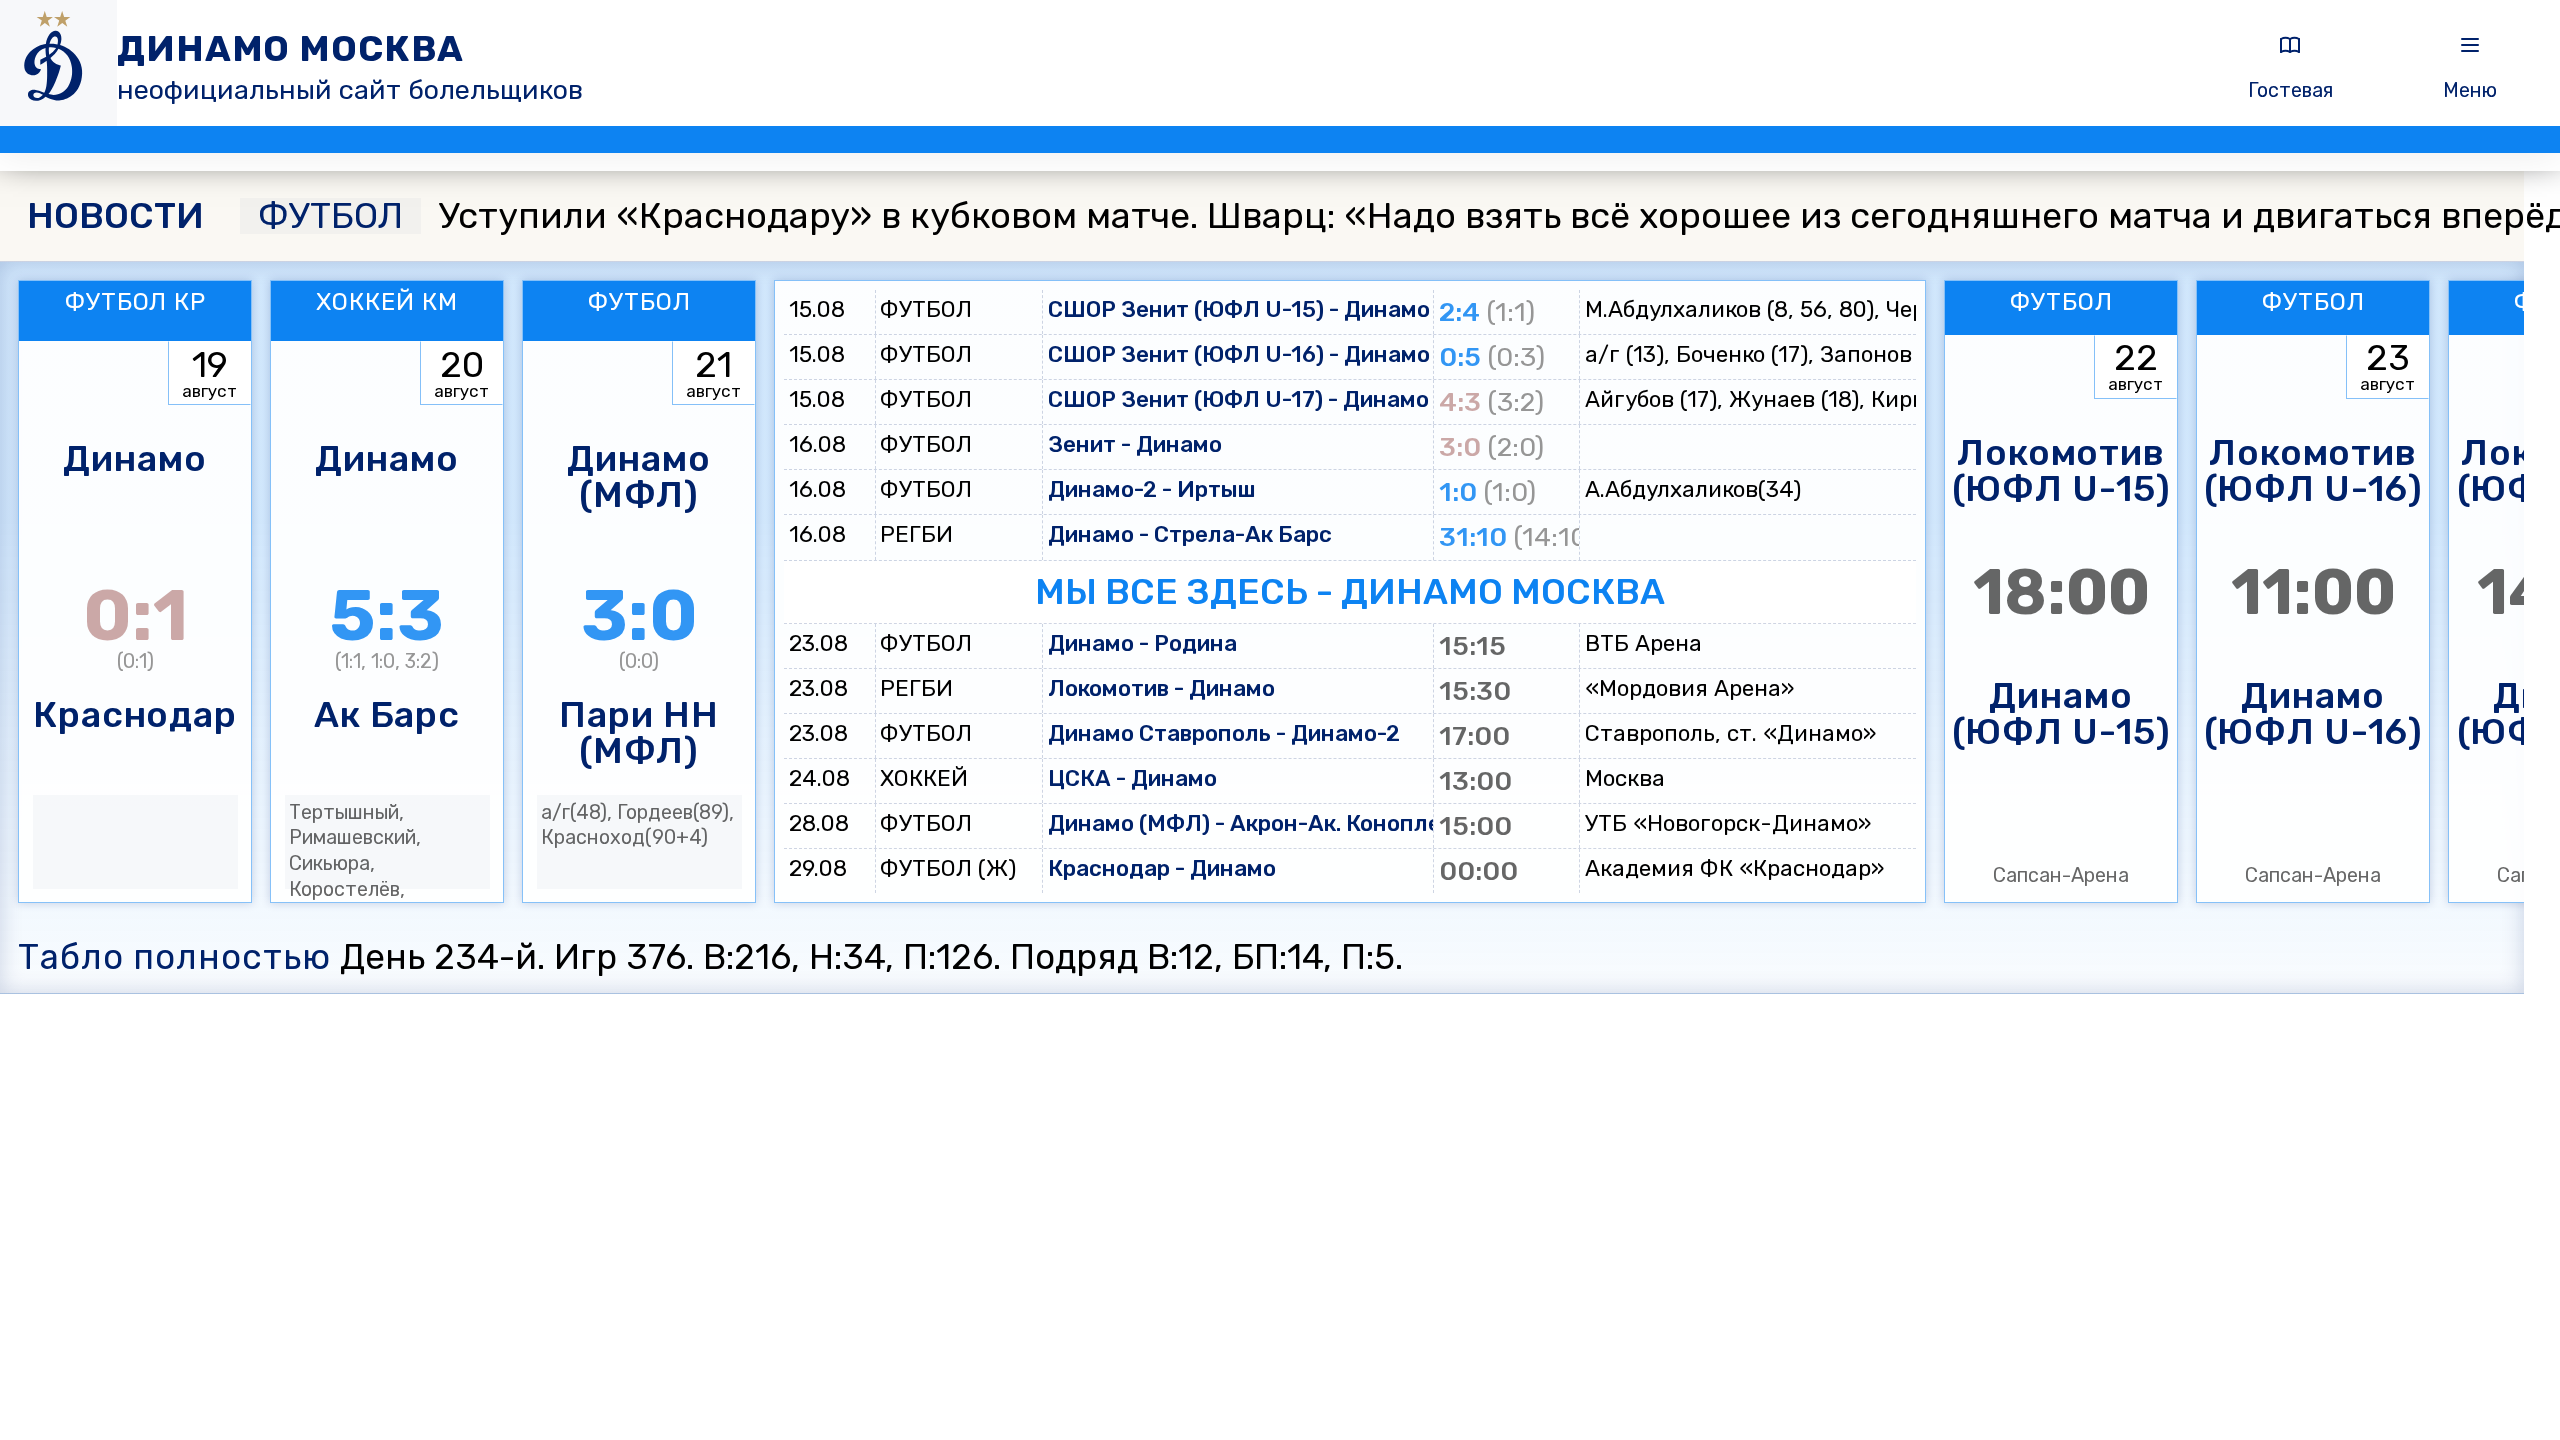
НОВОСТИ (115, 216)
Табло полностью (174, 957)
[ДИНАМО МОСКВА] (58, 63)
